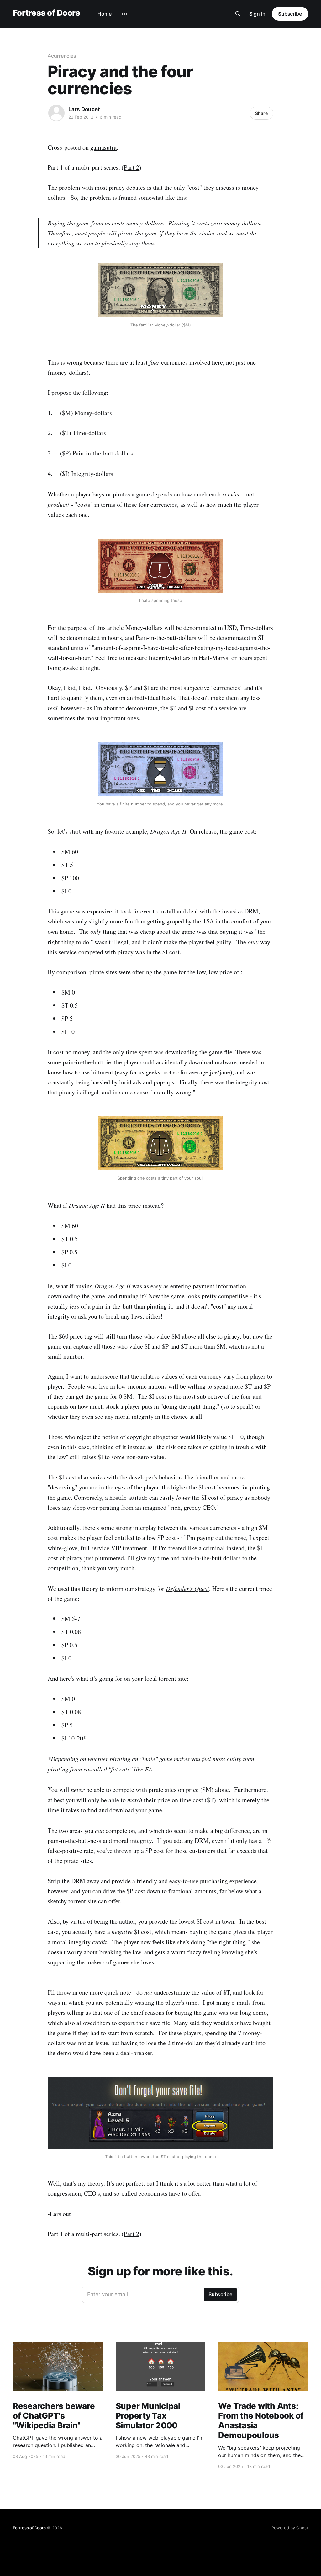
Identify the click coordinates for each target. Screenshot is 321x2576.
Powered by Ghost (290, 2528)
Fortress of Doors (46, 13)
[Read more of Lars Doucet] (56, 113)
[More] (124, 14)
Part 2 (132, 167)
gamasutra (103, 147)
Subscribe (290, 14)
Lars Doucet (84, 109)
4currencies (62, 56)
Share (261, 113)
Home (105, 14)
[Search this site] (238, 14)
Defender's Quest (187, 1588)
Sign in (257, 14)
